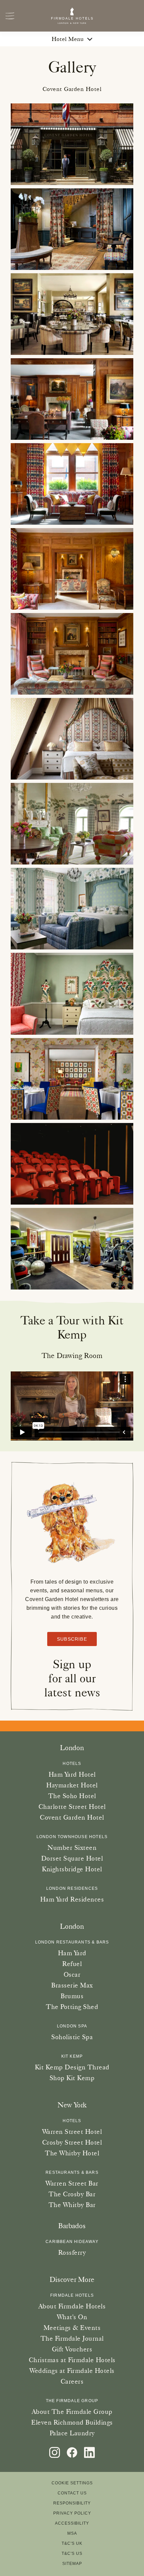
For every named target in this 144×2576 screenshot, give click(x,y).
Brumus (72, 1996)
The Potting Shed (72, 2007)
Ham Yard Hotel (72, 1774)
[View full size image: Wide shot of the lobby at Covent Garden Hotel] (72, 229)
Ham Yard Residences (72, 1899)
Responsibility (72, 2503)
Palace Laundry (72, 2433)
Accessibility (72, 2523)
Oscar (72, 1974)
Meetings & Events (72, 2328)
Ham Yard (72, 1953)
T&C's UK (72, 2543)
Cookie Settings (72, 2483)
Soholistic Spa (72, 2037)
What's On (72, 2317)
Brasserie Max (72, 1985)
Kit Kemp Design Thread (72, 2067)
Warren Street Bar (72, 2183)
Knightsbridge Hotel (72, 1869)
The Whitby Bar (72, 2205)
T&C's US (72, 2554)
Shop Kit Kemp (72, 2078)
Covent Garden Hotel (72, 1817)
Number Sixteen (72, 1847)
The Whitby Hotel (72, 2153)
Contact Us (72, 2493)
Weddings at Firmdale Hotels (72, 2371)
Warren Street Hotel (72, 2132)
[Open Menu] (10, 16)
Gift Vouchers (72, 2349)
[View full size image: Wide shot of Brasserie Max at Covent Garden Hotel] (72, 314)
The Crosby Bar (72, 2194)
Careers (72, 2381)
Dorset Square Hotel (72, 1858)
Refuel (72, 1964)
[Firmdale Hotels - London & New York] (72, 16)
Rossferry (72, 2252)
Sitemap (72, 2564)
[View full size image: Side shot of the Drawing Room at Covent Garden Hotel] (72, 399)
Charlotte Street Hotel (72, 1807)
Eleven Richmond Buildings (72, 2422)
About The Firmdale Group (72, 2411)
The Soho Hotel (72, 1796)
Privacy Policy (72, 2513)
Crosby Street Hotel (72, 2142)
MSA (72, 2533)
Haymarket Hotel (72, 1785)
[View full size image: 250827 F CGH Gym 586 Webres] (72, 1249)
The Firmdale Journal (72, 2338)
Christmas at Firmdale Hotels (72, 2360)
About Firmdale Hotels (72, 2306)
